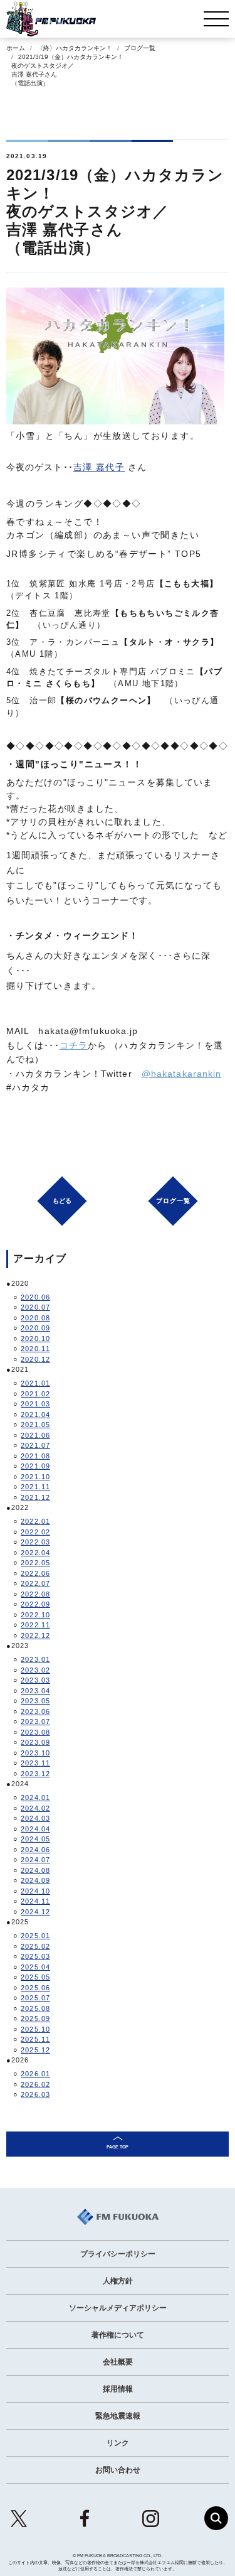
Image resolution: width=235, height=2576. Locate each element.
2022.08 (35, 1594)
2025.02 (35, 1946)
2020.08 (35, 1318)
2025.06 (35, 1988)
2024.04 (35, 1829)
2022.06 (35, 1573)
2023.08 (35, 1732)
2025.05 (35, 1977)
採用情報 (118, 2389)
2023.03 (35, 1680)
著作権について (118, 2335)
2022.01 (35, 1521)
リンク (118, 2443)
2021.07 (35, 1445)
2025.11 (35, 2039)
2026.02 (35, 2084)
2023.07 (35, 1722)
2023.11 (35, 1763)
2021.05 (35, 1425)
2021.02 (35, 1394)
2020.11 (35, 1349)
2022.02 (35, 1532)
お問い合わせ (118, 2470)
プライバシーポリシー (118, 2254)
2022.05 (35, 1563)
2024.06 (35, 1850)
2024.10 (35, 1891)
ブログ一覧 (140, 48)
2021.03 (35, 1404)
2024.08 (35, 1870)
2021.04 (35, 1415)
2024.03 (35, 1818)
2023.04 (35, 1691)
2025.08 (35, 2008)
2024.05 (35, 1839)
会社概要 (118, 2362)
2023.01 (35, 1659)
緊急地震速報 (118, 2416)
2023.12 (35, 1774)
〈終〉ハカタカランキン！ (75, 48)
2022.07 (35, 1583)
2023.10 (35, 1753)
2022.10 (35, 1615)
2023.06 (35, 1711)
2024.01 (35, 1797)
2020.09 (35, 1328)
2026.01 (35, 2074)
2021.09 (35, 1466)
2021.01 (35, 1383)
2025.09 (35, 2018)
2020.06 (35, 1297)
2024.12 (35, 1912)
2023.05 (35, 1701)
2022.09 (35, 1604)
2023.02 (35, 1670)
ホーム (16, 48)
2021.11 (35, 1487)
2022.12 (35, 1636)
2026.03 (35, 2094)
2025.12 (35, 2050)
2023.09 (35, 1742)
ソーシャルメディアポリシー (118, 2308)
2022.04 (35, 1553)
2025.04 (35, 1967)
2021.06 (35, 1435)
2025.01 (35, 1936)
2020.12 (35, 1359)
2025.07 (35, 1998)
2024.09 (35, 1880)
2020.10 (35, 1339)
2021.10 (35, 1477)
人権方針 (118, 2281)
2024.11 (35, 1901)
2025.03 (35, 1956)
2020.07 (35, 1307)
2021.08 (35, 1456)
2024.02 (35, 1808)
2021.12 (35, 1497)
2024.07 (35, 1860)
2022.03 (35, 1542)
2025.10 (35, 2029)
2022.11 (35, 1625)
